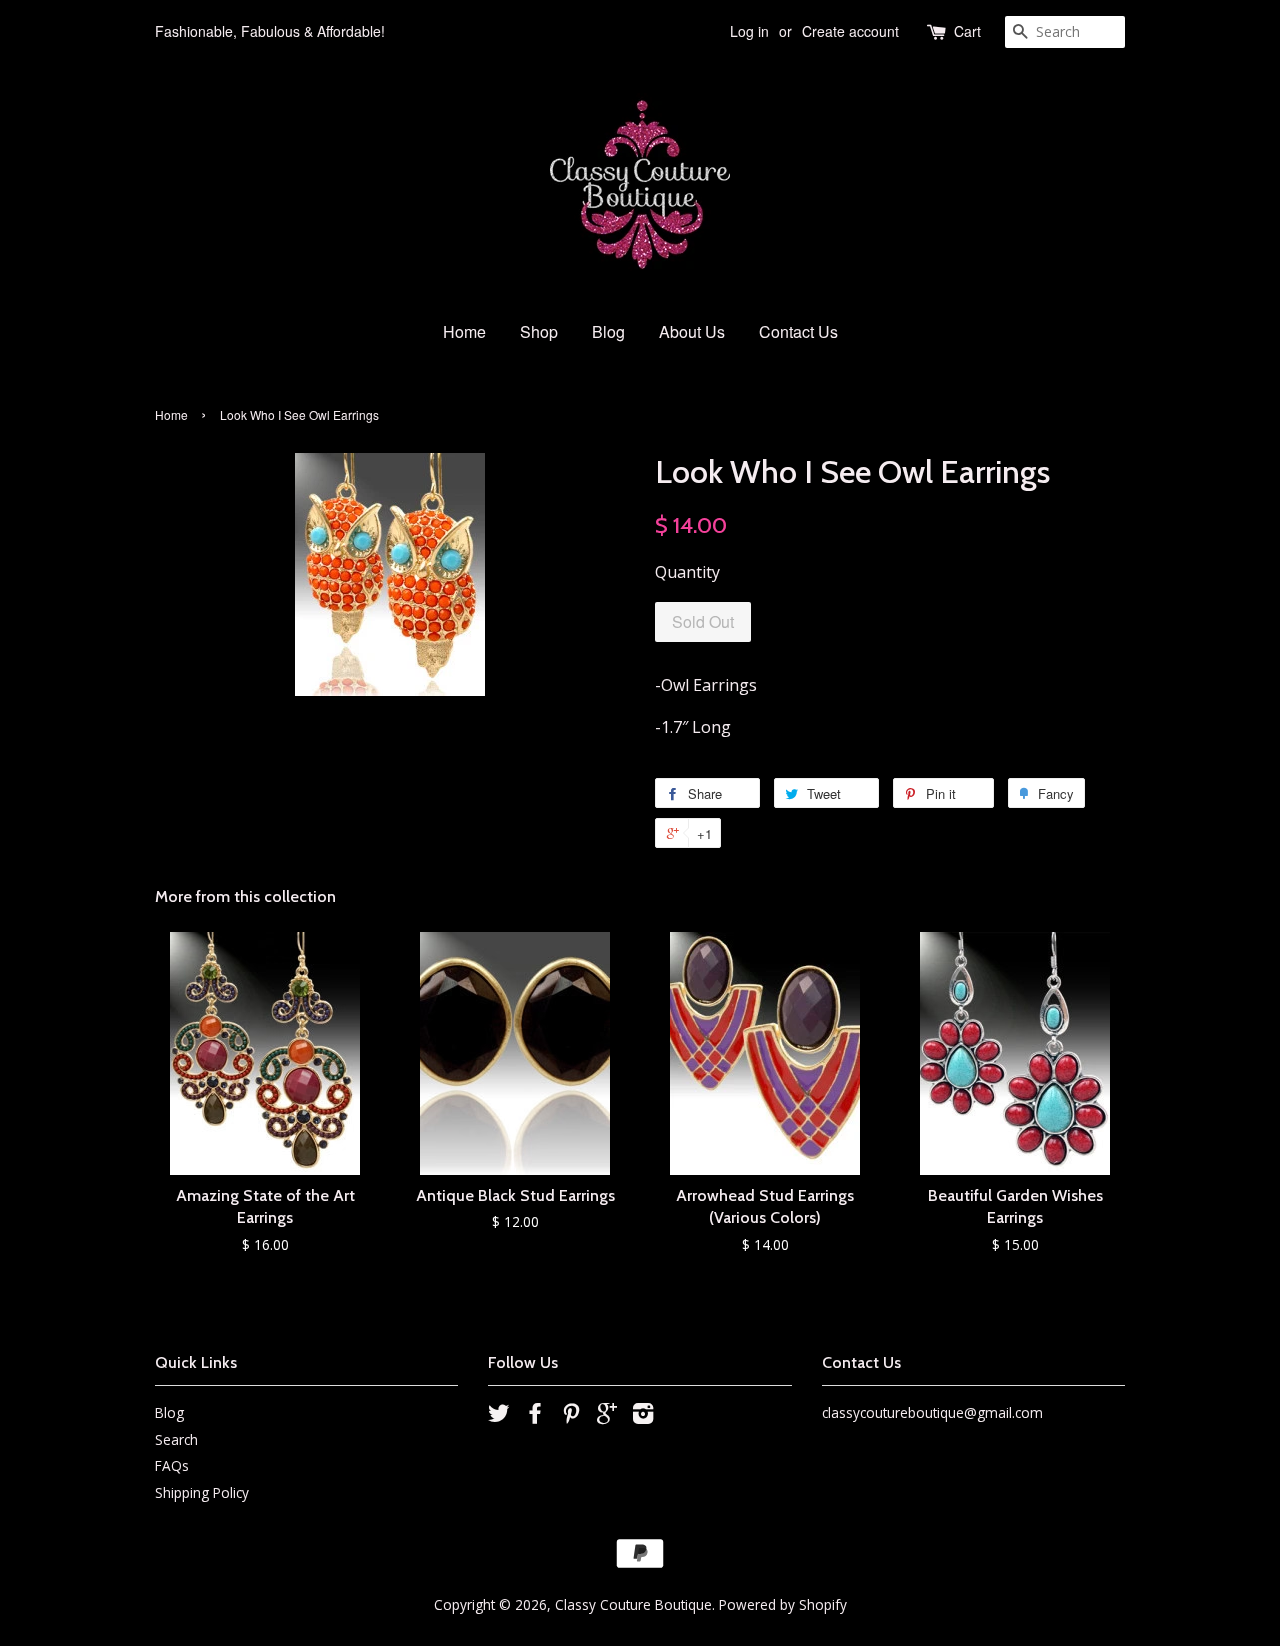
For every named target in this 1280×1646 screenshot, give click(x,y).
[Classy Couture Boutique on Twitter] (499, 1416)
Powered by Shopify (783, 1604)
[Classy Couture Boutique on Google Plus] (607, 1416)
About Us (692, 331)
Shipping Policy (202, 1492)
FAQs (172, 1465)
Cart (967, 31)
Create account (850, 31)
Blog (608, 331)
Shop (539, 331)
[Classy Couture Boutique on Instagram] (643, 1416)
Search (176, 1439)
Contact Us (798, 331)
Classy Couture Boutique (633, 1604)
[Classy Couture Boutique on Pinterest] (571, 1416)
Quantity (687, 572)
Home (464, 331)
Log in (749, 31)
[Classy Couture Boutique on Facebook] (535, 1416)
